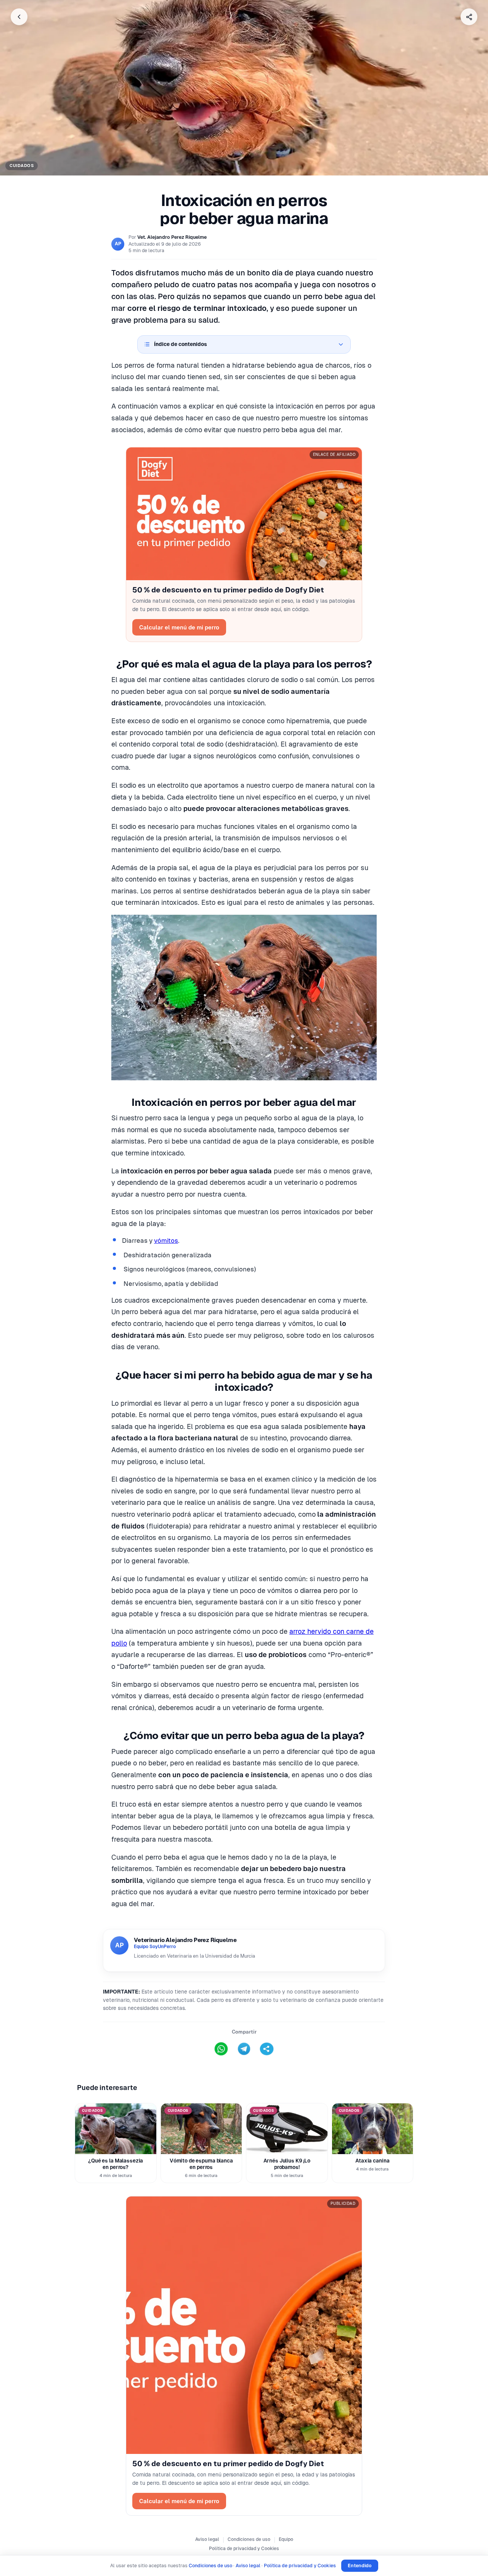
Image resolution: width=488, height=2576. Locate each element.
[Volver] (19, 17)
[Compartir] (469, 17)
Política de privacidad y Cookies (244, 2549)
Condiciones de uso (249, 2539)
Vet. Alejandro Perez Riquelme (172, 237)
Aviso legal (207, 2539)
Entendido (360, 2566)
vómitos (166, 1241)
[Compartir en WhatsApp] (221, 2049)
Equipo (286, 2539)
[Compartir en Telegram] (244, 2049)
